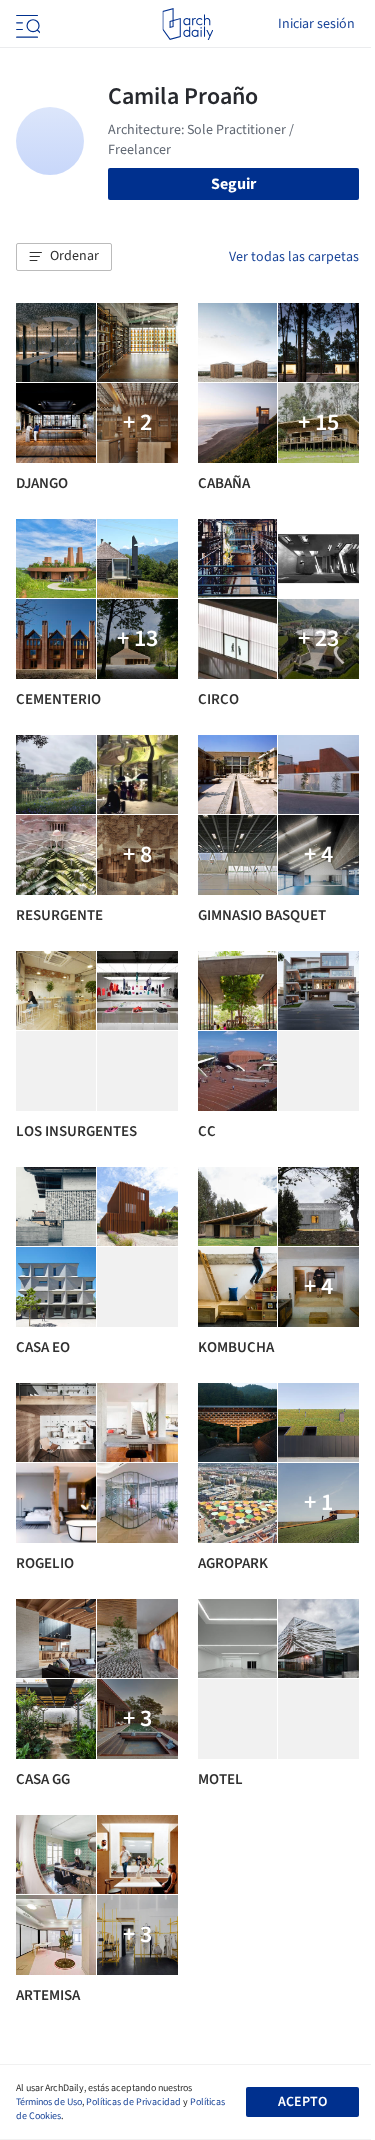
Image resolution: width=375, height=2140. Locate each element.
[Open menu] (26, 24)
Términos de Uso (49, 2102)
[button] (64, 257)
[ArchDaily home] (187, 24)
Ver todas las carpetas (294, 257)
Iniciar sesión (316, 24)
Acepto (302, 2102)
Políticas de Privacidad (133, 2102)
